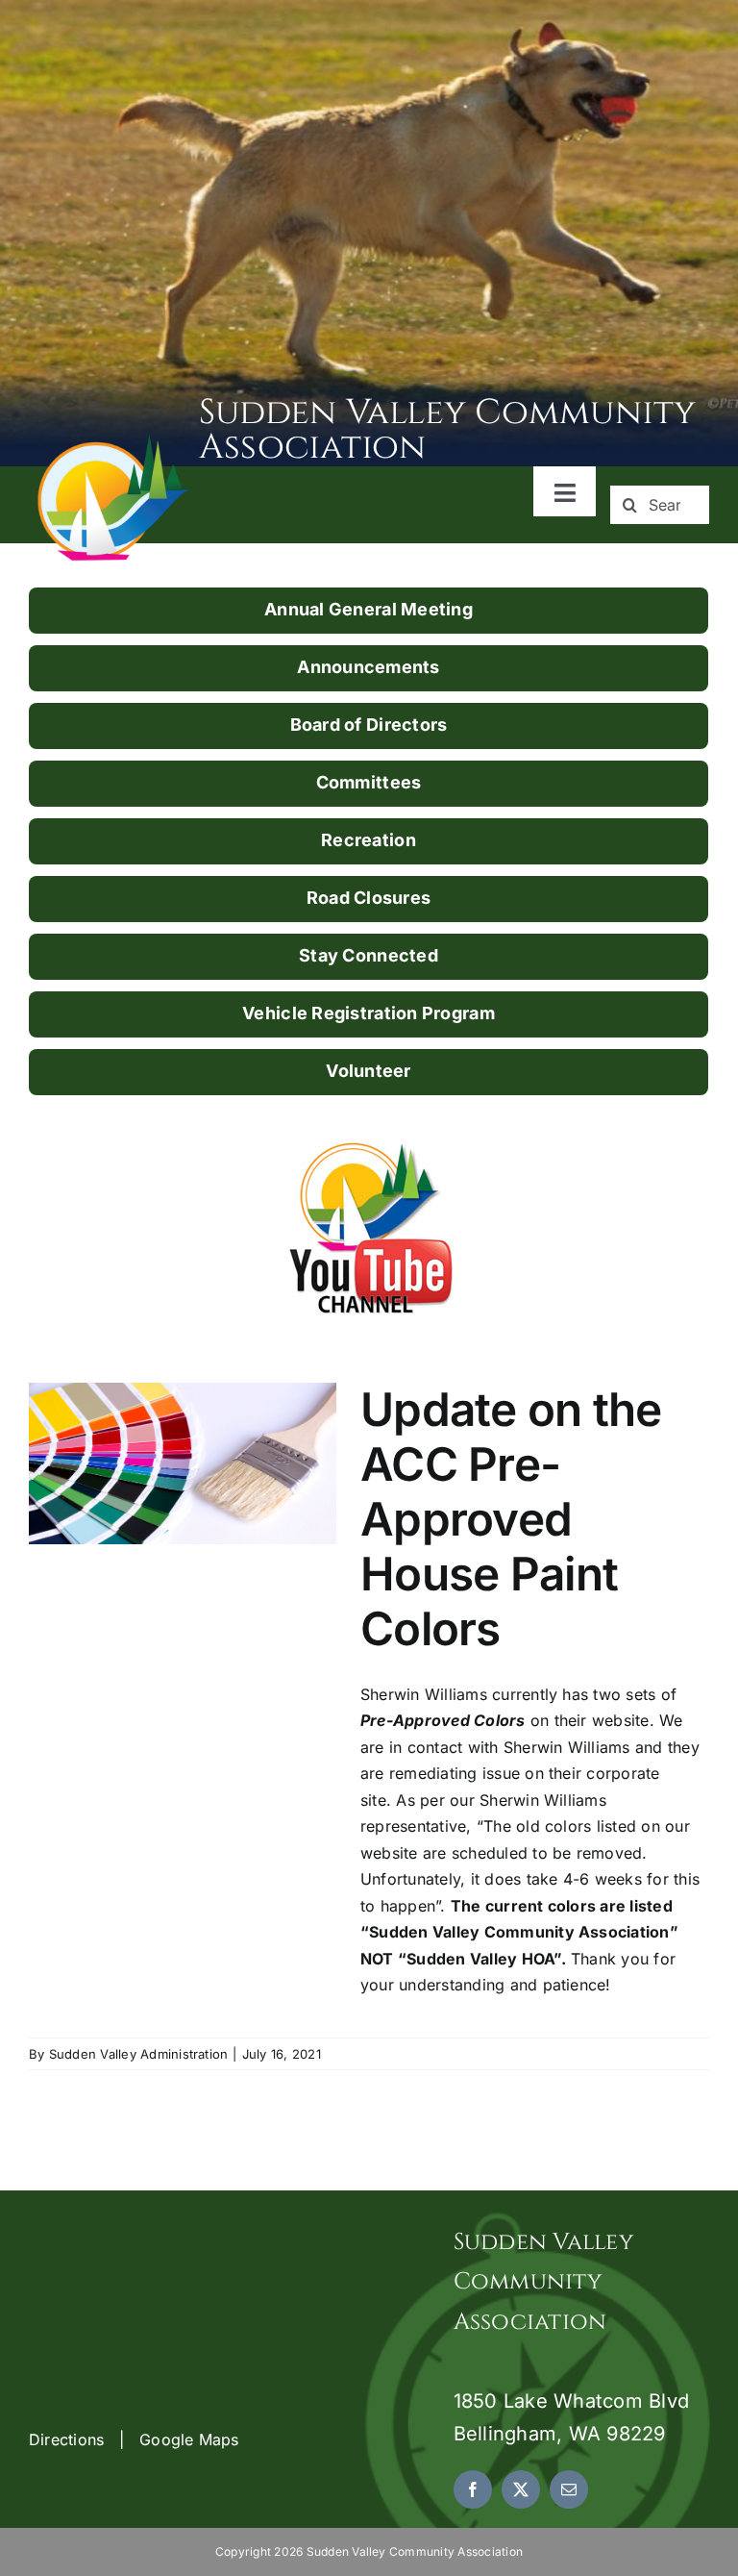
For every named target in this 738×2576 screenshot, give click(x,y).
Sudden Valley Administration (139, 2054)
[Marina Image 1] (114, 441)
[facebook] (473, 2489)
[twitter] (521, 2489)
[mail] (569, 2489)
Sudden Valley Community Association (448, 430)
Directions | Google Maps (134, 2439)
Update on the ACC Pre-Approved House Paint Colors (511, 1520)
